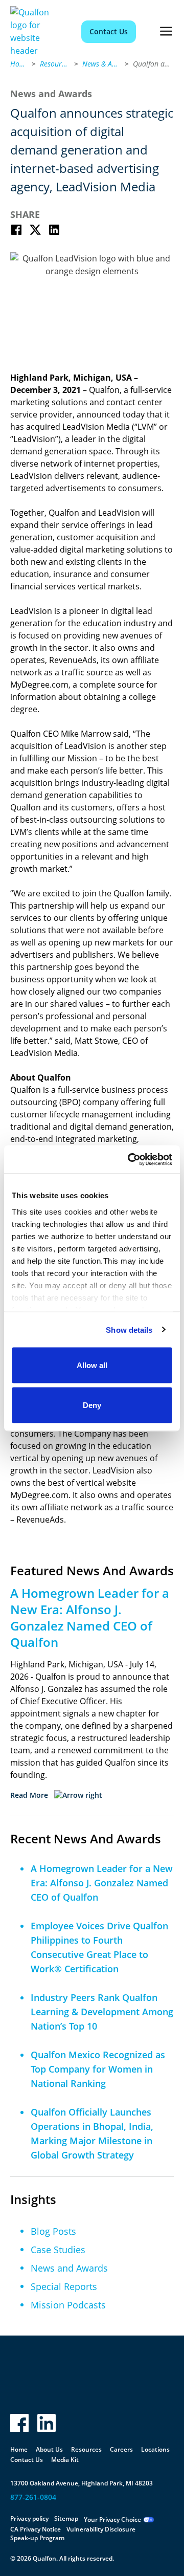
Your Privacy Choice (112, 2519)
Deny (92, 1405)
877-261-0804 (33, 2497)
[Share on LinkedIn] (54, 230)
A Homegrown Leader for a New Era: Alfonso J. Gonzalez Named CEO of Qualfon (102, 1883)
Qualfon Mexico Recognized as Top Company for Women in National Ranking (98, 2069)
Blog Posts (53, 2231)
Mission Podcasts (68, 2305)
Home (19, 64)
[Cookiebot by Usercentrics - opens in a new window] (130, 1159)
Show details (129, 1329)
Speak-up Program (37, 2538)
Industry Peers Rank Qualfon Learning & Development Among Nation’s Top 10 (102, 2012)
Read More (29, 1795)
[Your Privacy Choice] (149, 2520)
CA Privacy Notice (36, 2529)
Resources (55, 64)
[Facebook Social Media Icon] (19, 2423)
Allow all (92, 1365)
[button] (166, 32)
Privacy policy (29, 2518)
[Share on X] (35, 230)
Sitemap (66, 2518)
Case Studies (58, 2250)
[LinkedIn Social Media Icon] (47, 2423)
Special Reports (64, 2286)
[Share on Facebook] (16, 230)
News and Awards (69, 2268)
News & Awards (101, 64)
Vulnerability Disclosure (101, 2529)
